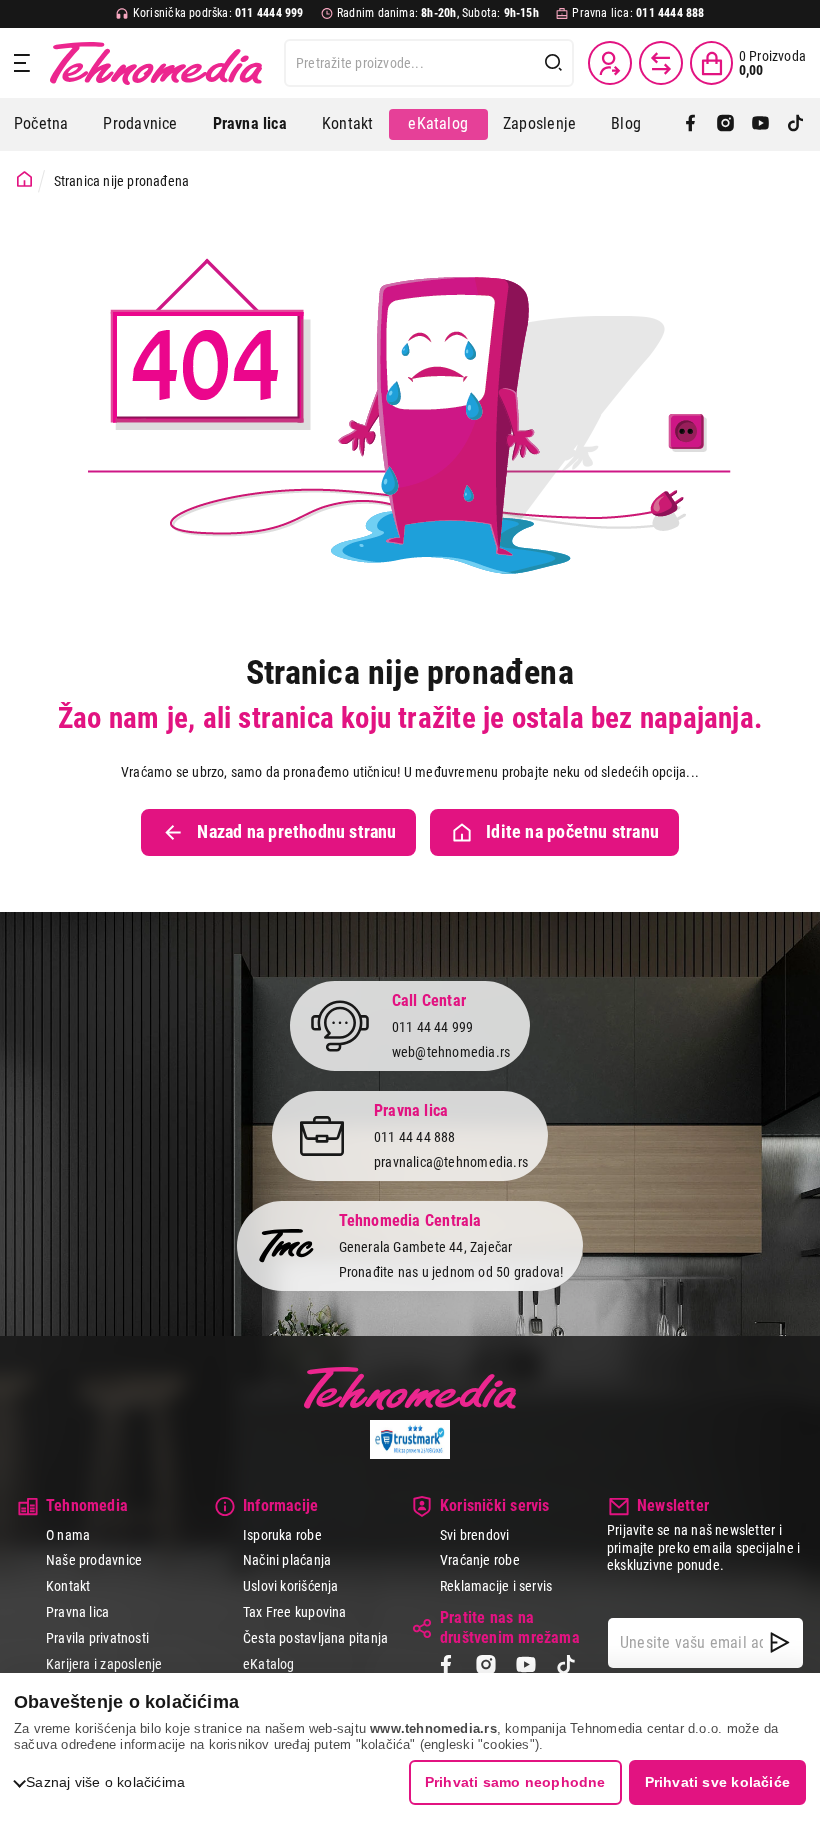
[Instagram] (725, 124)
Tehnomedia (156, 63)
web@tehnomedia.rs (451, 1052)
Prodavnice (140, 123)
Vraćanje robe (480, 1560)
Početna (41, 123)
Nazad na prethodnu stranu (296, 832)
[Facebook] (690, 124)
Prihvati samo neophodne (515, 1782)
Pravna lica (77, 1612)
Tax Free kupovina (295, 1612)
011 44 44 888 (415, 1137)
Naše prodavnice (94, 1560)
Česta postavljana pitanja (315, 1638)
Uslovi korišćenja (291, 1586)
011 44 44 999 (433, 1027)
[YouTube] (760, 124)
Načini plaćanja (287, 1560)
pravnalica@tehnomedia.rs (451, 1162)
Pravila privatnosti (97, 1638)
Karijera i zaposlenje (104, 1664)
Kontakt (347, 123)
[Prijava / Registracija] (610, 63)
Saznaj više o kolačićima (105, 1782)
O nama (68, 1535)
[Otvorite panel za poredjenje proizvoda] (661, 63)
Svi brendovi (475, 1535)
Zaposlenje (539, 123)
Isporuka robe (282, 1535)
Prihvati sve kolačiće (717, 1782)
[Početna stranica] (24, 179)
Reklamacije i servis (496, 1586)
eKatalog (438, 123)
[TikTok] (795, 124)
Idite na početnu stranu (572, 832)
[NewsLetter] (780, 1643)
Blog (626, 123)
